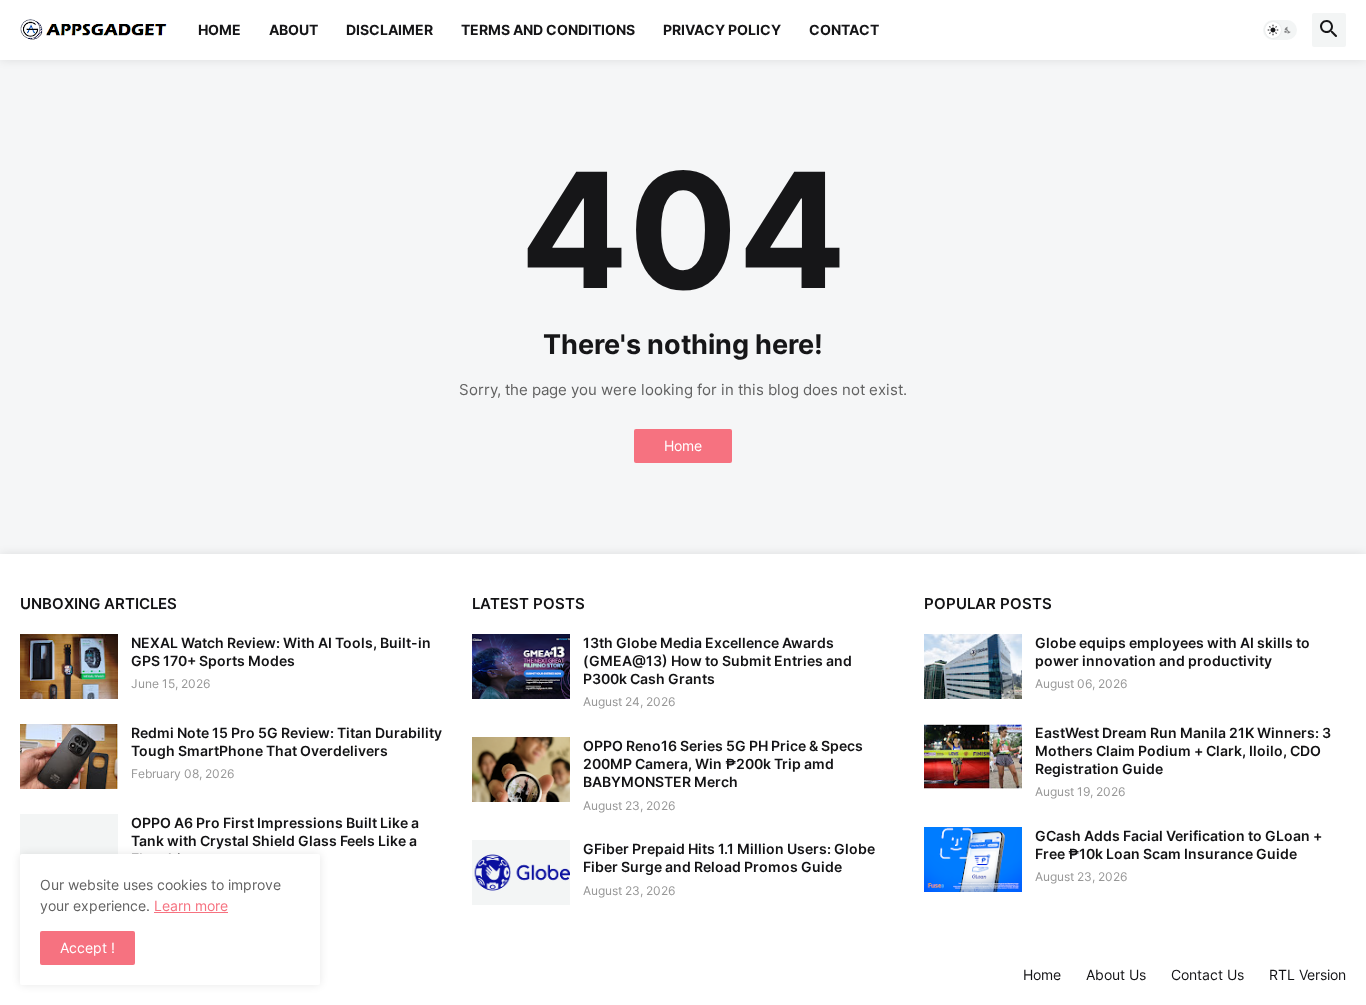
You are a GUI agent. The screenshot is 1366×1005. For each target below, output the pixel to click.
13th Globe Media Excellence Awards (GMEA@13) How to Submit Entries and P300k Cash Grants (717, 660)
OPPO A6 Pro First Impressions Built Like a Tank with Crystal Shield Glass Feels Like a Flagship (275, 840)
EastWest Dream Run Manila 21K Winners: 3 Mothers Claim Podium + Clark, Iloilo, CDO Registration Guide (1183, 750)
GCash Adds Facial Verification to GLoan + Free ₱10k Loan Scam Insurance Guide (1178, 844)
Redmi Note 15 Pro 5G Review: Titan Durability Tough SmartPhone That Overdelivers (286, 741)
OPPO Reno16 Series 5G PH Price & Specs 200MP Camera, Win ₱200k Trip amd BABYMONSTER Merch (723, 763)
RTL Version (1307, 974)
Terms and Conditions (548, 29)
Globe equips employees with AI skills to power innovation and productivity (1172, 651)
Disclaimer (389, 29)
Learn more (191, 905)
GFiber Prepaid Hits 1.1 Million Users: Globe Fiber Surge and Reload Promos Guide (729, 857)
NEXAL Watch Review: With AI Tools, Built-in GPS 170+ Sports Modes (281, 651)
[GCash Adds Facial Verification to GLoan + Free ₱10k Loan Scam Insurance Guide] (973, 859)
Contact (844, 29)
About (293, 29)
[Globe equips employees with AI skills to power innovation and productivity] (973, 666)
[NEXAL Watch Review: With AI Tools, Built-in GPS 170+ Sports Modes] (69, 666)
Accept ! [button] (87, 947)
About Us (1116, 974)
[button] (1280, 30)
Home (219, 29)
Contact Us (1207, 974)
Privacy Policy (722, 29)
